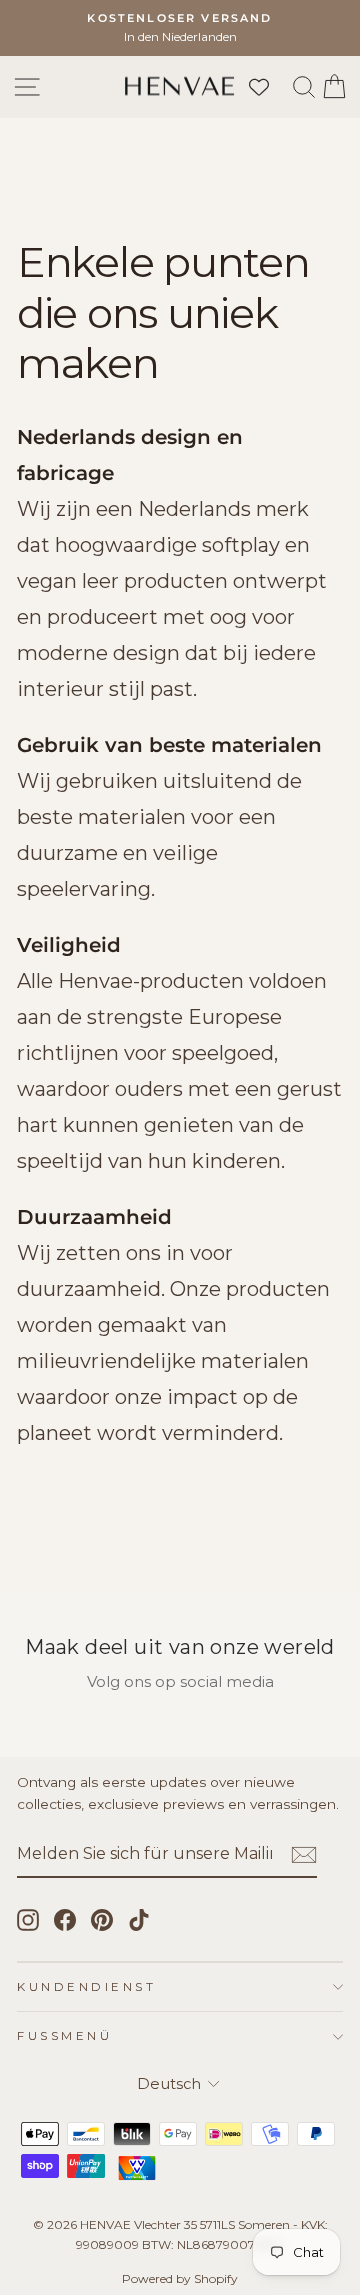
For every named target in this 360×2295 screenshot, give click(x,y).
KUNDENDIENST (86, 1987)
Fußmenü (64, 2036)
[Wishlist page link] (269, 87)
